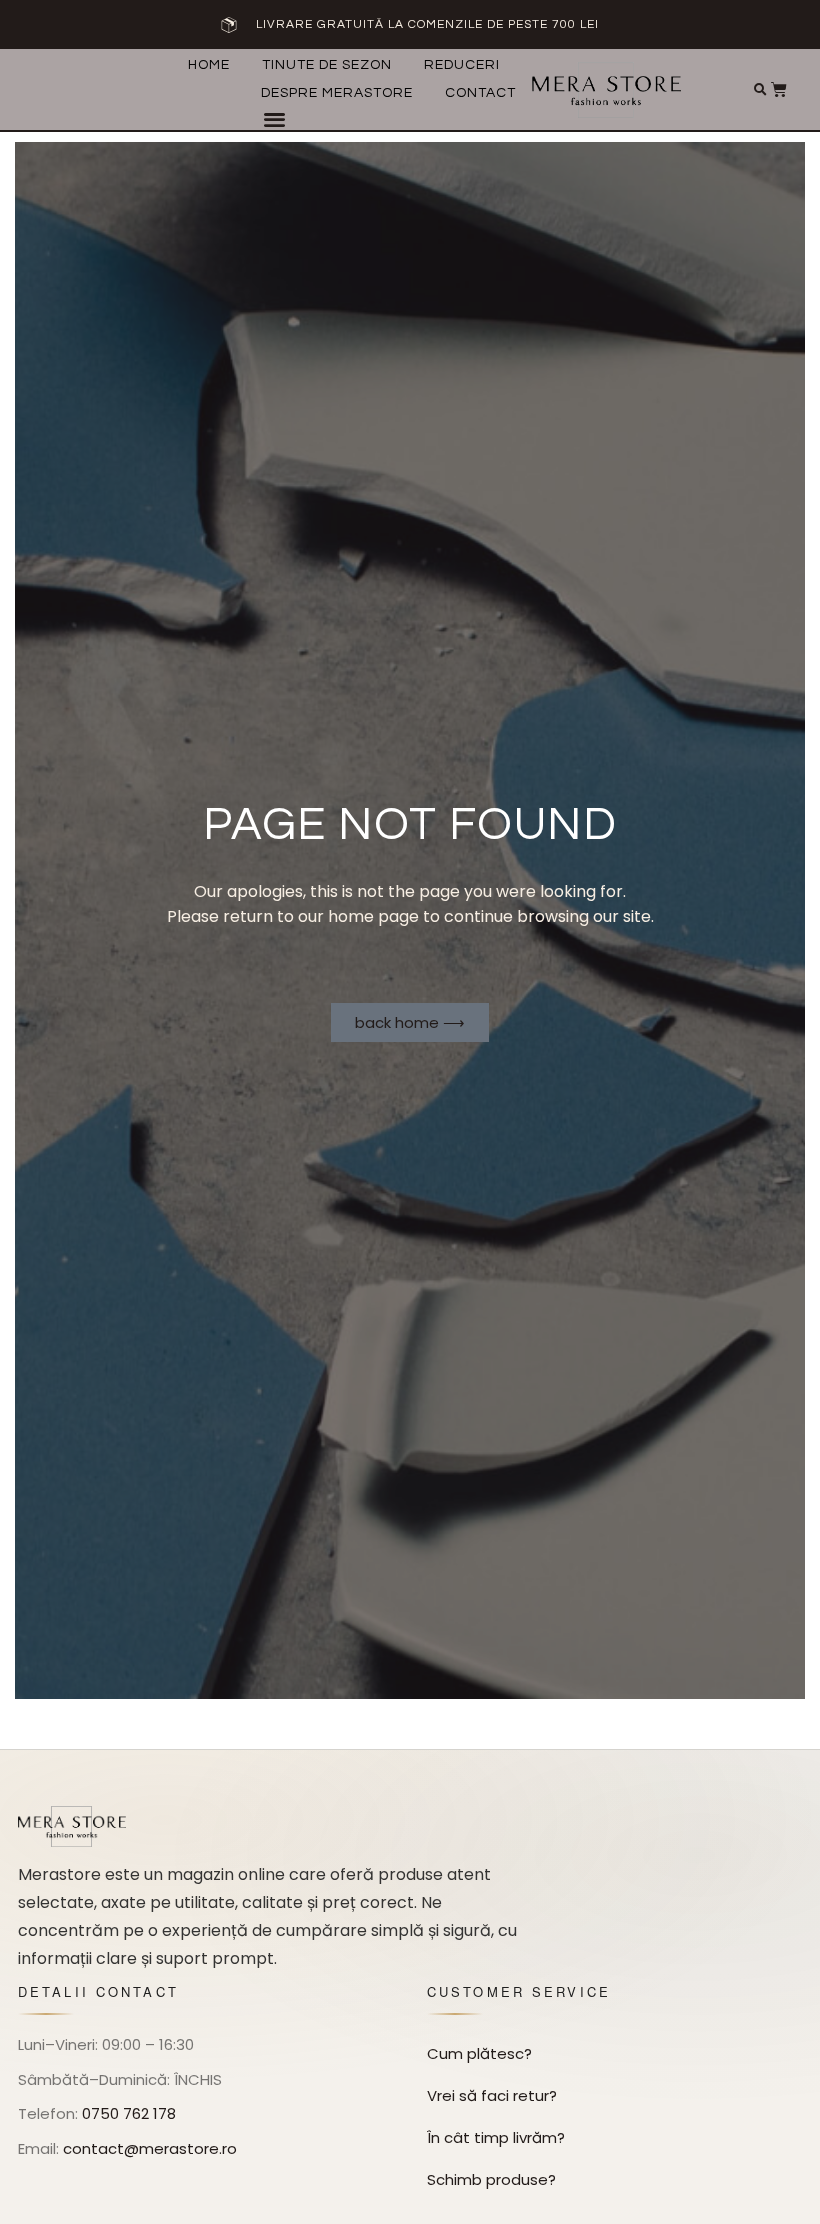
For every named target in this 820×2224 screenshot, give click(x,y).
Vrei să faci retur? (492, 2095)
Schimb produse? (491, 2179)
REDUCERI (462, 65)
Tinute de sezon (327, 65)
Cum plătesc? (479, 2053)
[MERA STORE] (72, 1826)
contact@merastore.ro (150, 2148)
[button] (274, 118)
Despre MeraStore (337, 93)
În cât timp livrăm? (496, 2137)
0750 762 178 (129, 2113)
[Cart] (779, 89)
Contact (480, 93)
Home (209, 65)
